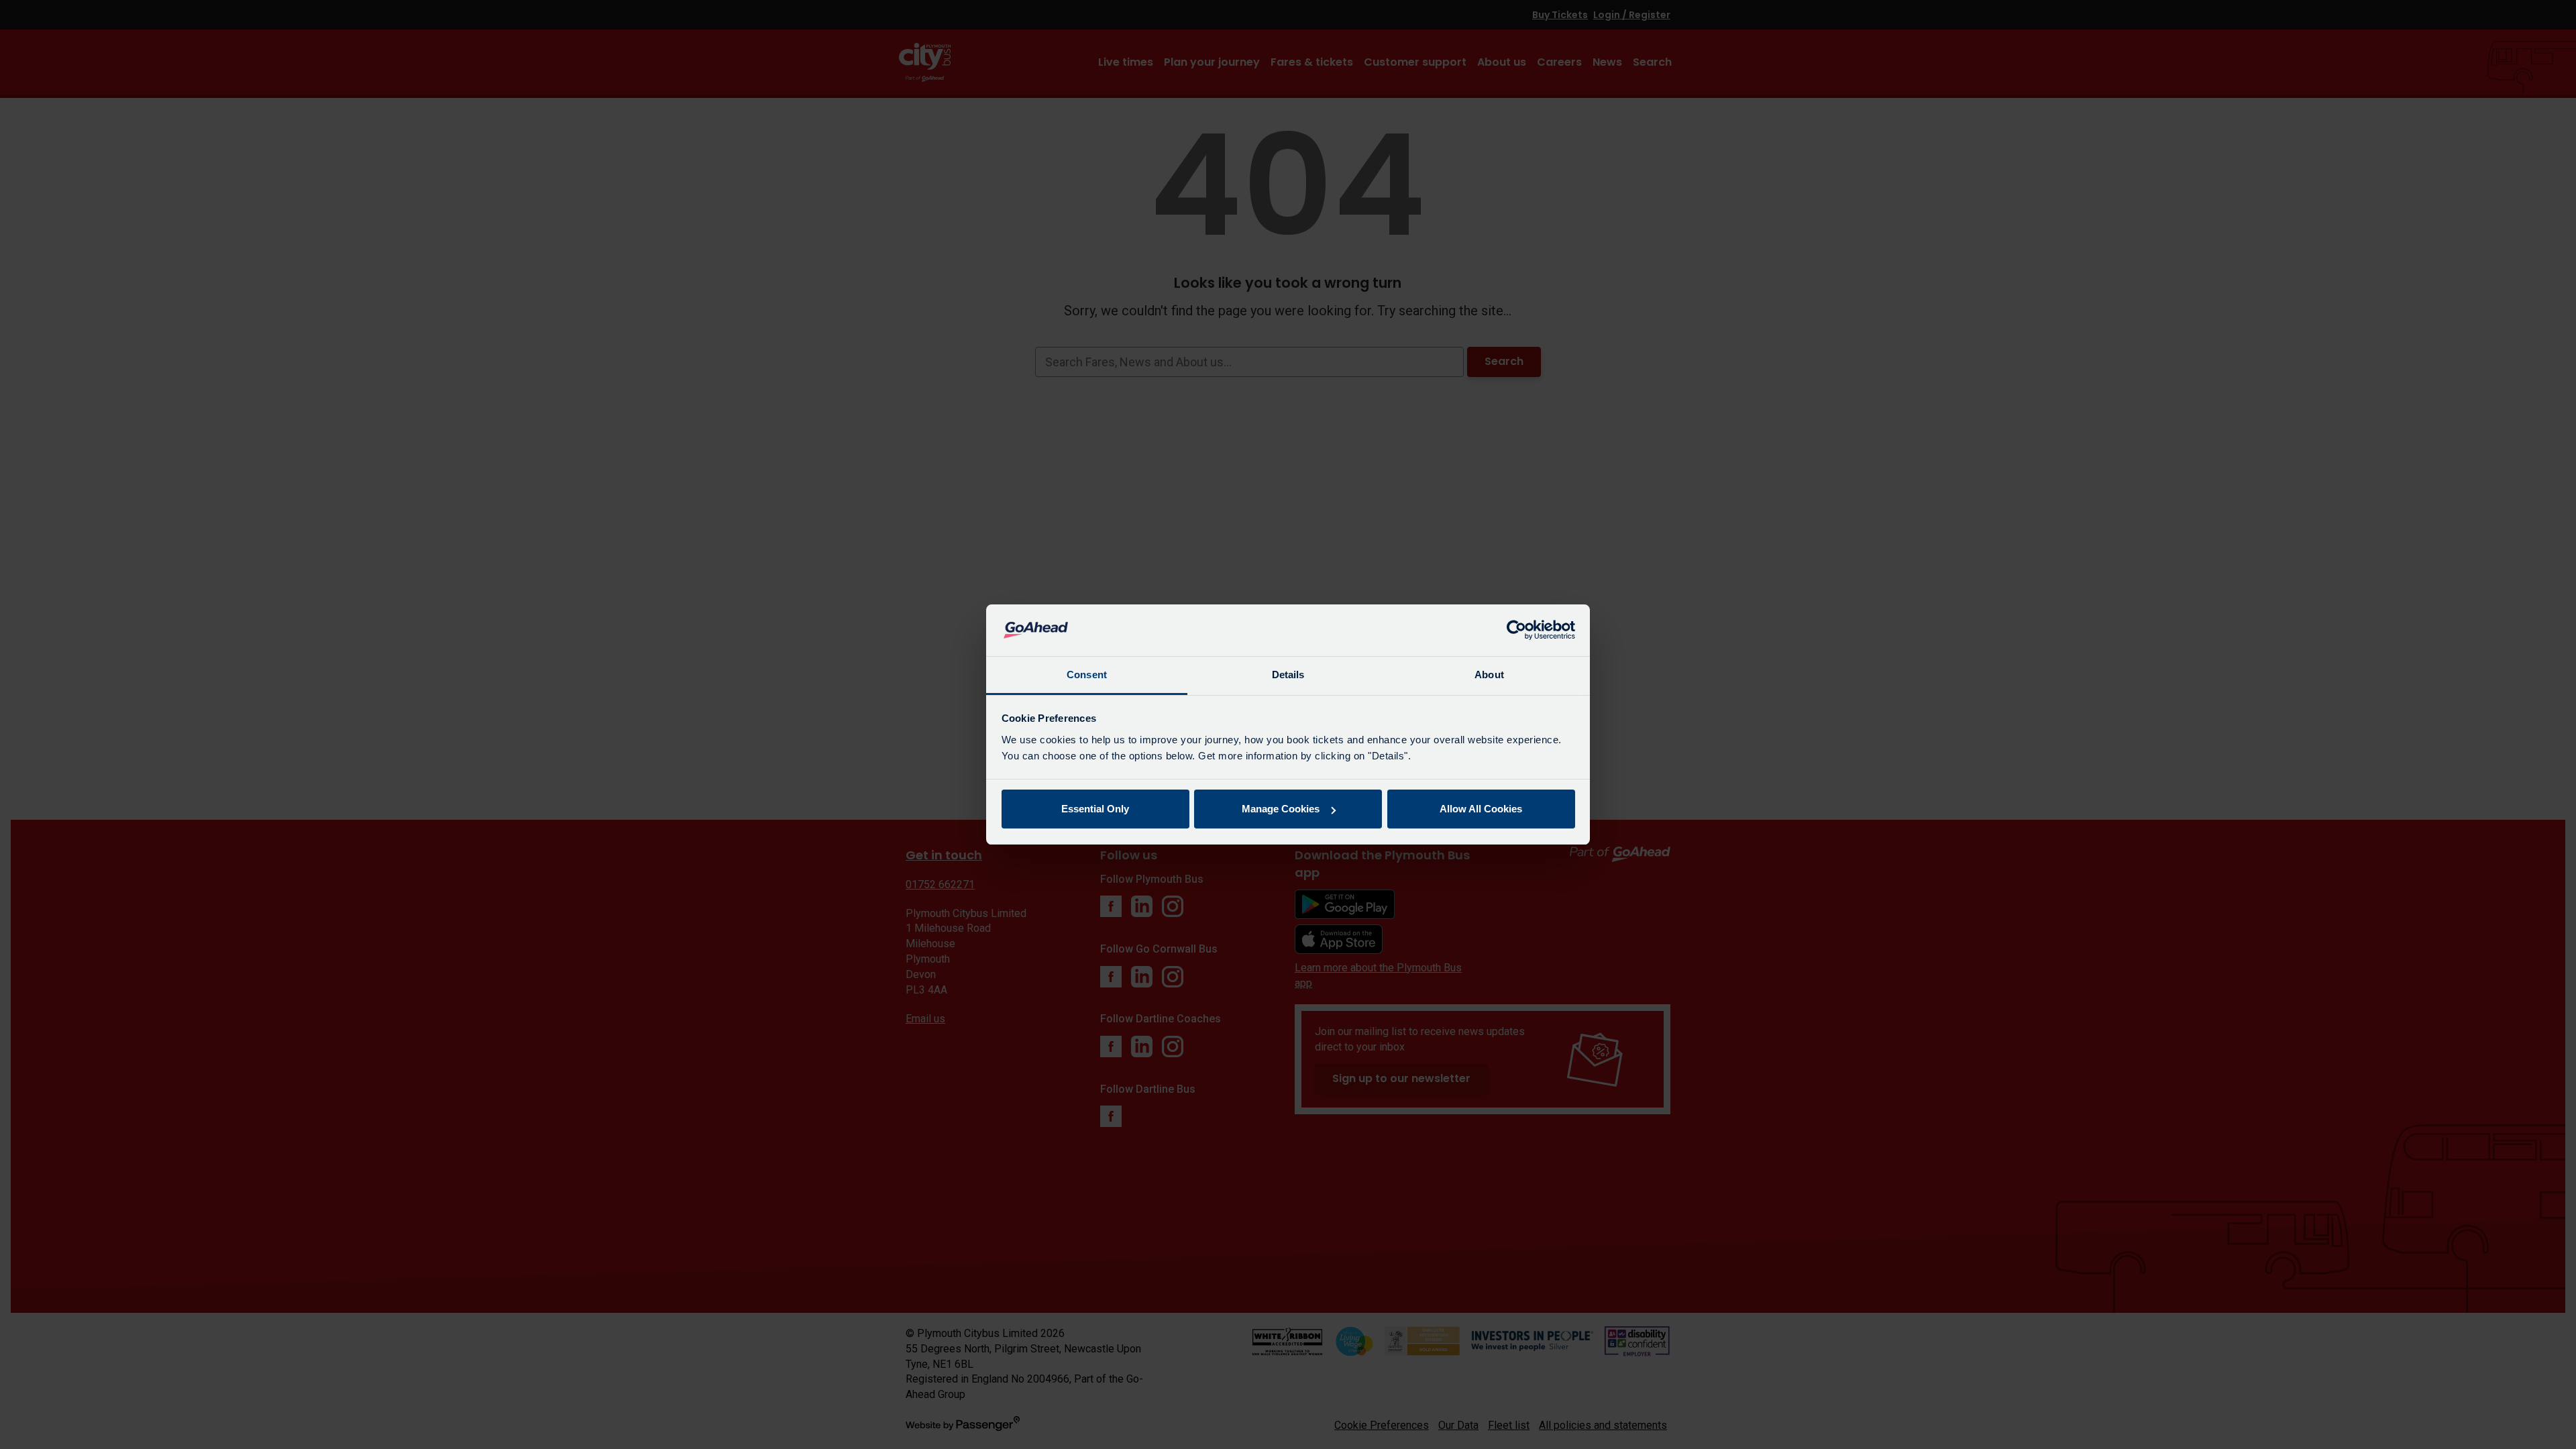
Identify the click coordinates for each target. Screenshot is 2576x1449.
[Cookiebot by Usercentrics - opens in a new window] (1516, 631)
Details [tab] (1288, 675)
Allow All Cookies (1481, 809)
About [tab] (1489, 675)
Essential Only (1095, 809)
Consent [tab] (1087, 675)
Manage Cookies (1281, 809)
